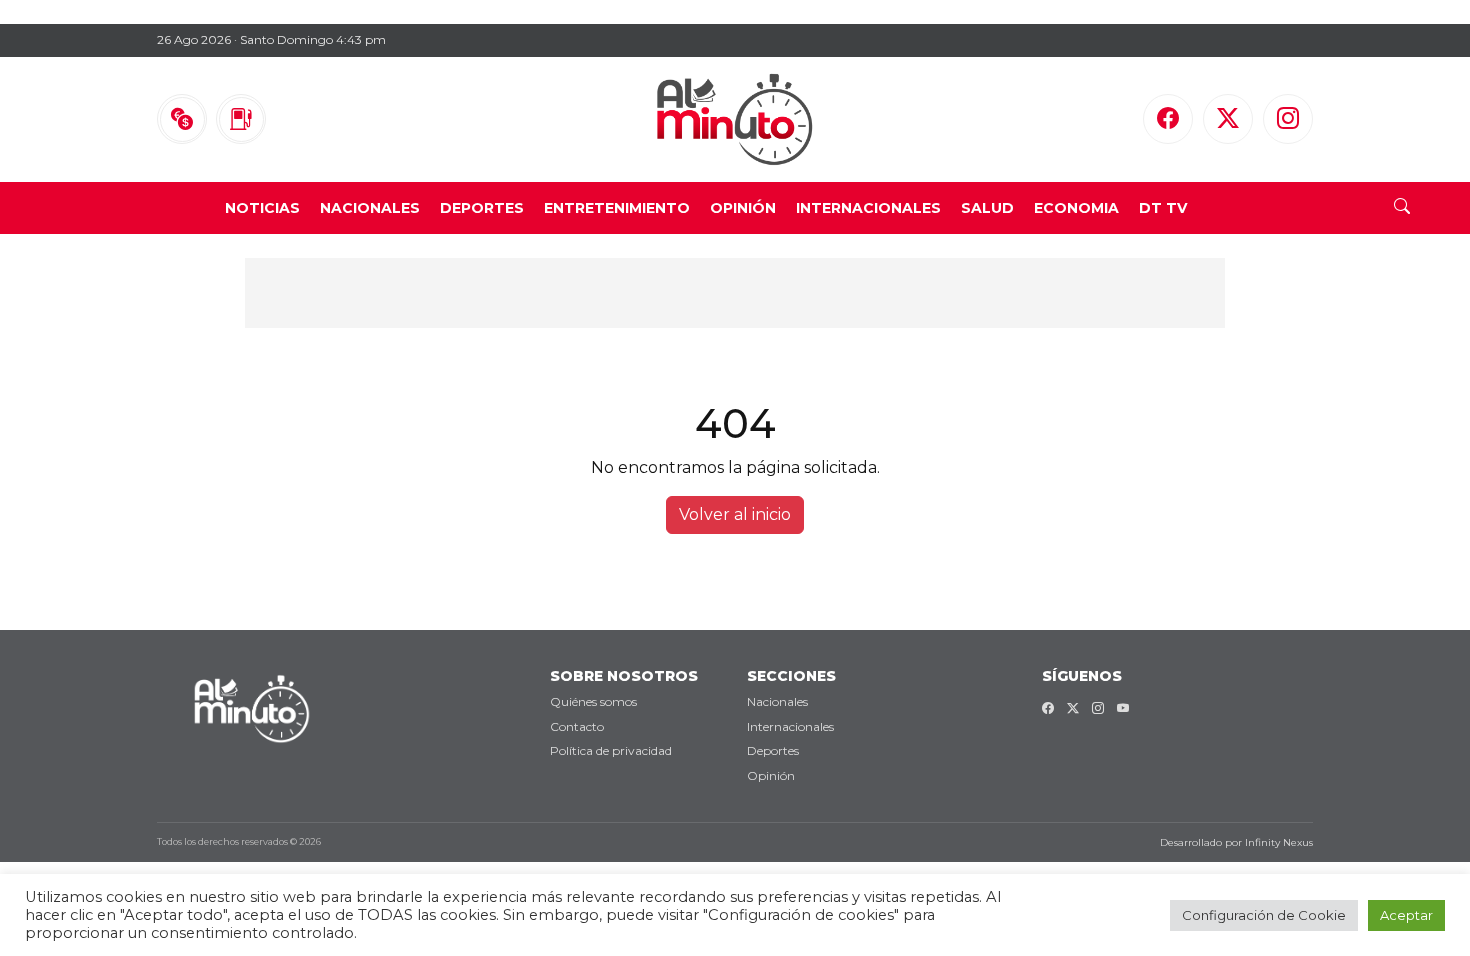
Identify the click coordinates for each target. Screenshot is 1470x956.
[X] (1228, 119)
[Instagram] (1288, 119)
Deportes (482, 208)
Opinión (743, 208)
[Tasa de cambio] (182, 119)
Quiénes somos (593, 701)
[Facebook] (1168, 119)
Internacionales (868, 208)
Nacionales (370, 208)
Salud (987, 208)
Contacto (577, 726)
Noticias (262, 208)
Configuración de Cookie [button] (1264, 915)
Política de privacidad (611, 750)
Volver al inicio (735, 514)
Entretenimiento (617, 208)
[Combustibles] (241, 119)
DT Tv (1163, 208)
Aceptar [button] (1406, 915)
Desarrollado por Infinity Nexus (1236, 842)
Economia (1076, 208)
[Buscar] (1402, 208)
